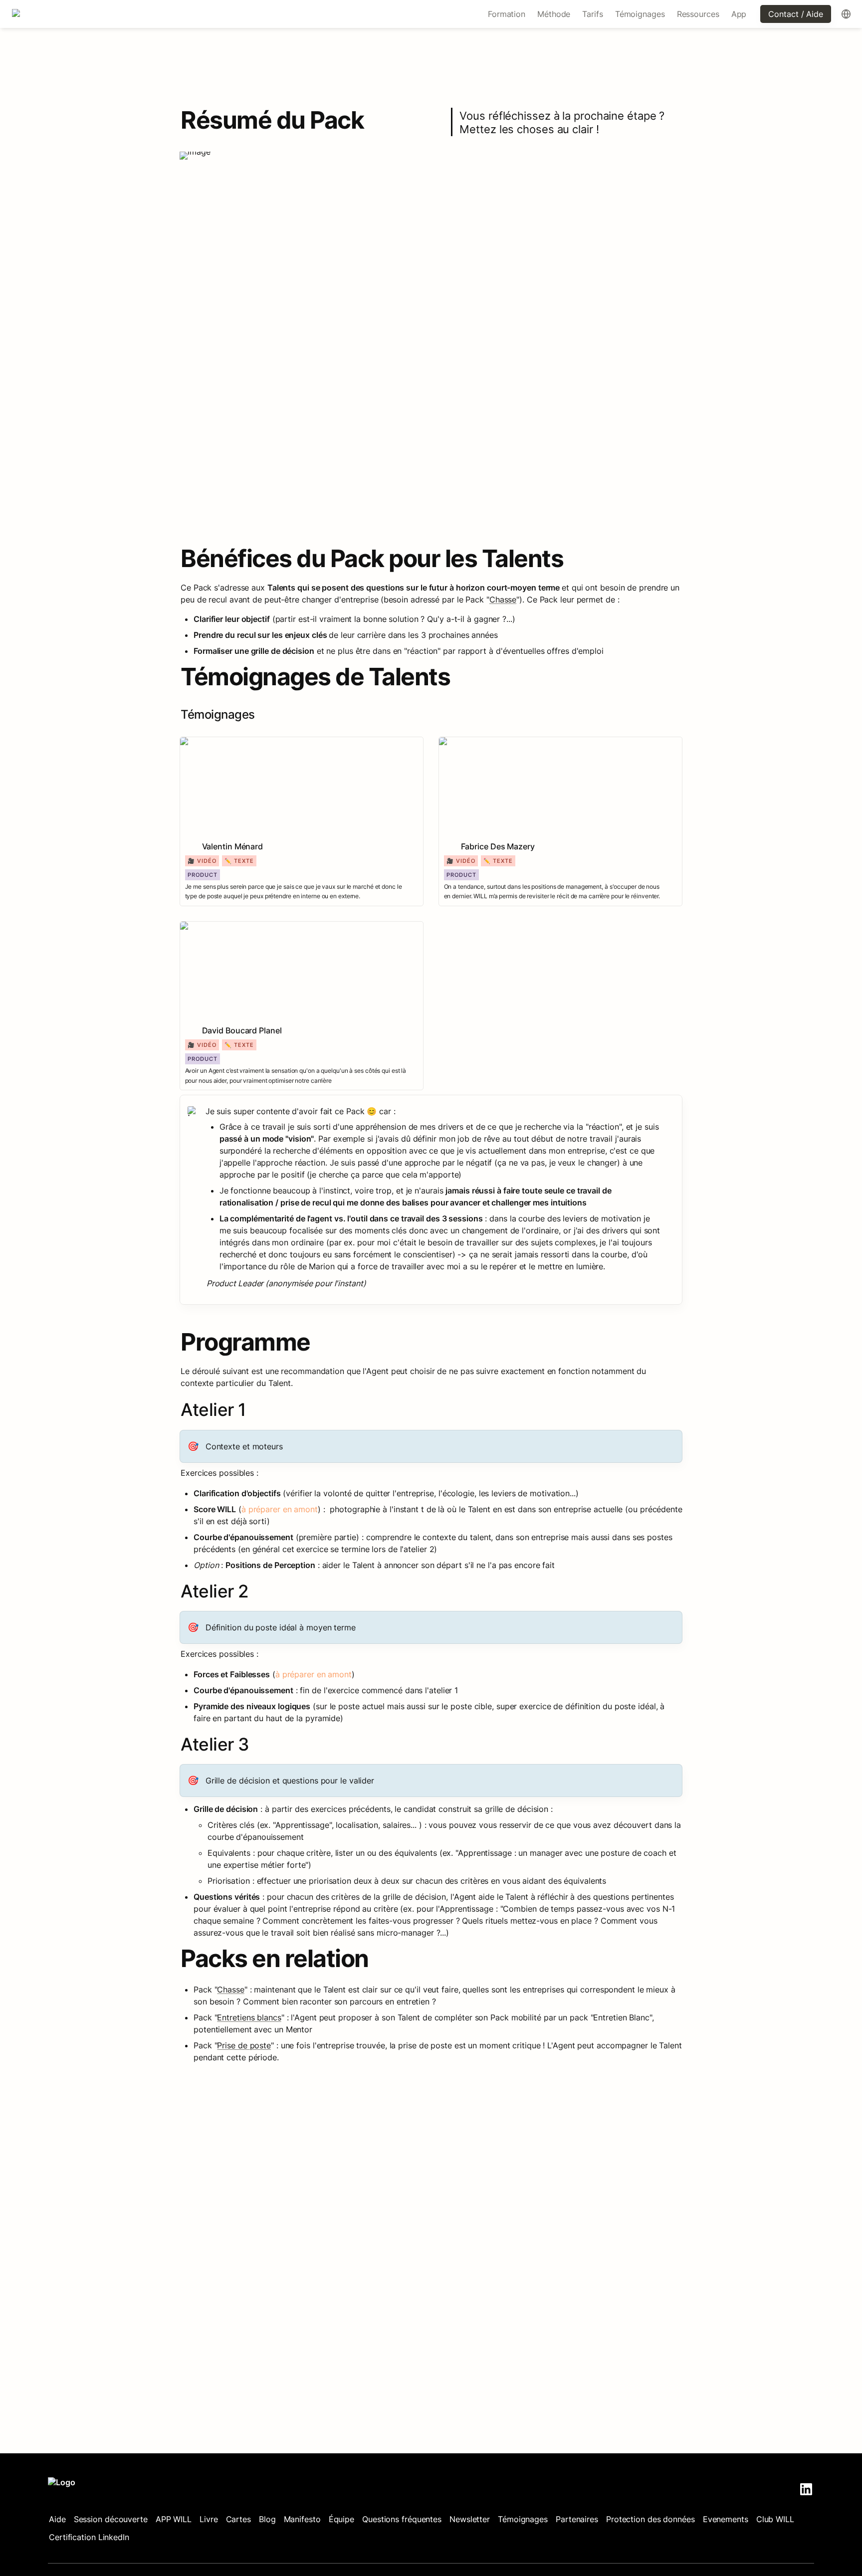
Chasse (503, 599)
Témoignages (640, 14)
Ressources (698, 14)
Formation (507, 14)
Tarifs (592, 14)
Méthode (554, 14)
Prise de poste (244, 2045)
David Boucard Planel (220, 927)
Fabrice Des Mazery (476, 742)
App (739, 14)
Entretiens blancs (249, 2017)
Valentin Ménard (210, 742)
